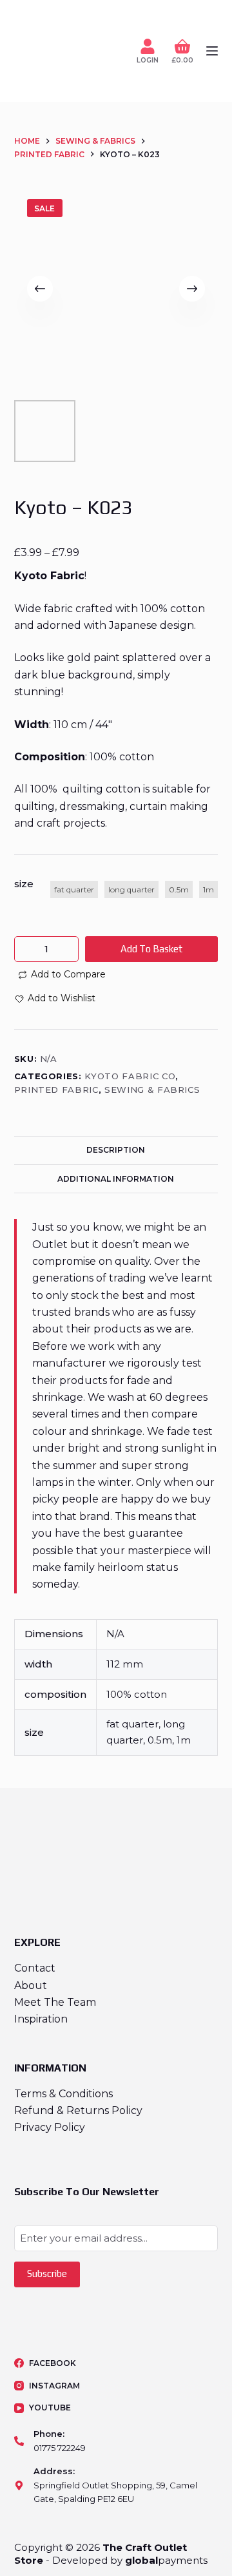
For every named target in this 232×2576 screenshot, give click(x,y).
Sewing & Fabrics (152, 1090)
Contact (35, 1968)
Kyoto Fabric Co (130, 1076)
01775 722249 (60, 2448)
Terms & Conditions (63, 2094)
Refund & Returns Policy (78, 2110)
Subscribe (47, 2273)
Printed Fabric (56, 1090)
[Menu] (212, 51)
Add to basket (151, 949)
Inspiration (41, 2019)
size (24, 884)
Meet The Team (55, 2002)
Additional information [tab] (116, 1179)
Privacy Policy (50, 2127)
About (31, 1985)
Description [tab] (116, 1150)
